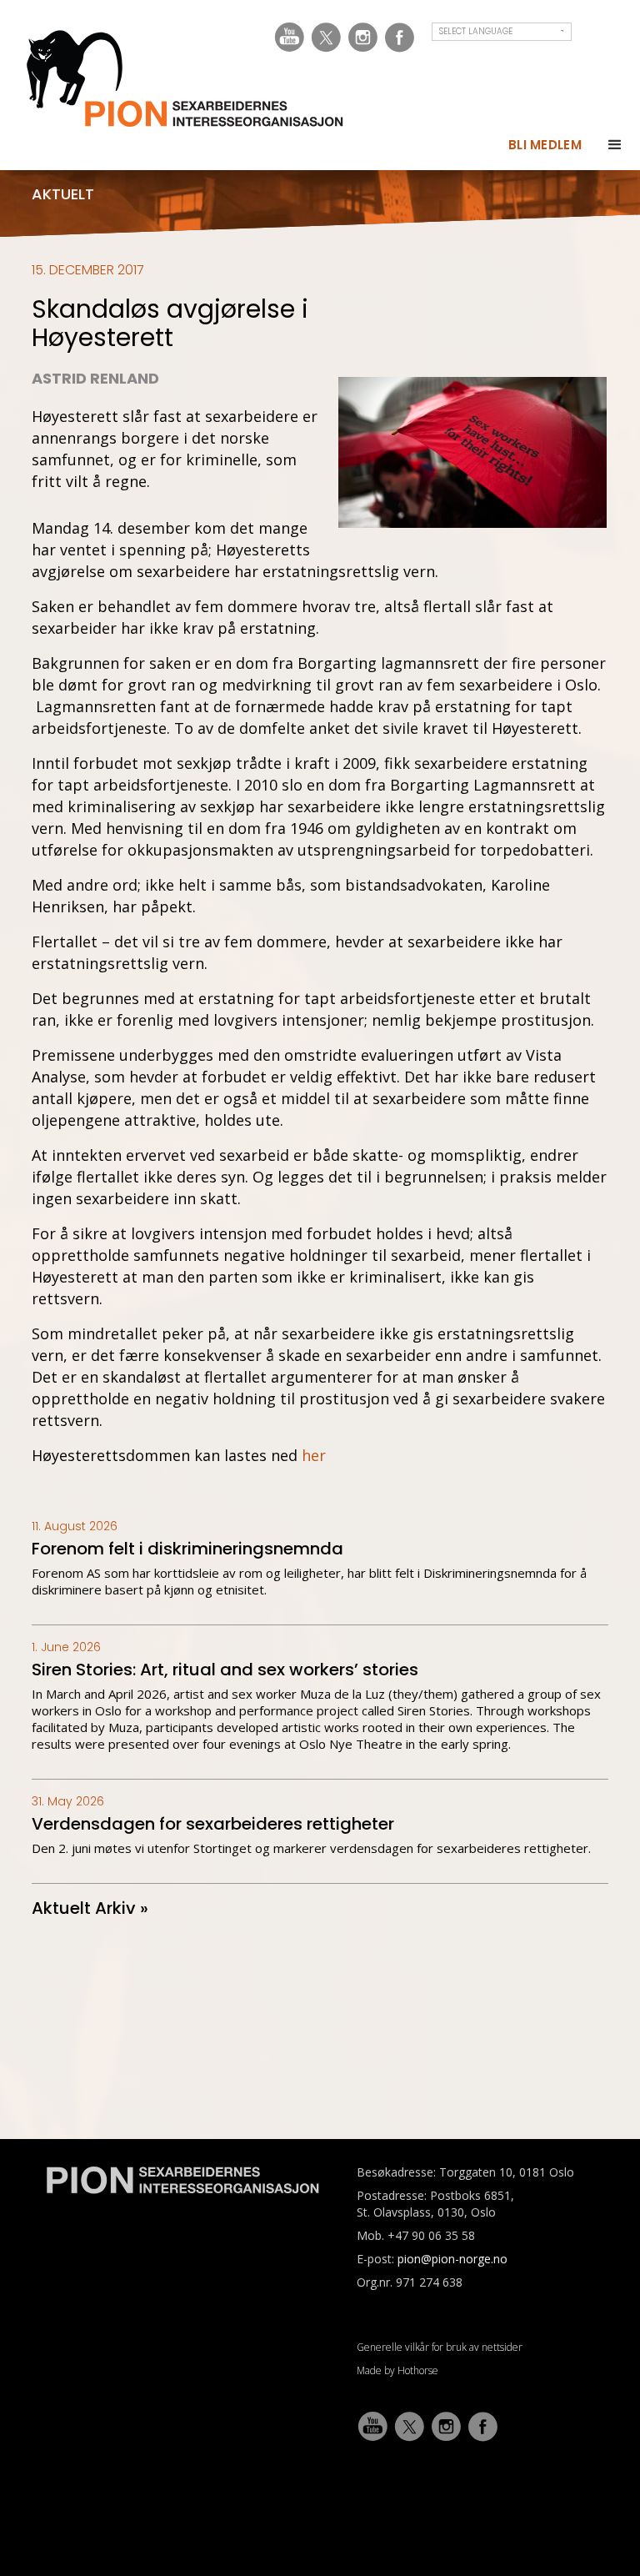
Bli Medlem (545, 145)
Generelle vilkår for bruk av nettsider (440, 2347)
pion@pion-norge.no (452, 2259)
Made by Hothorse (397, 2370)
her (314, 1455)
